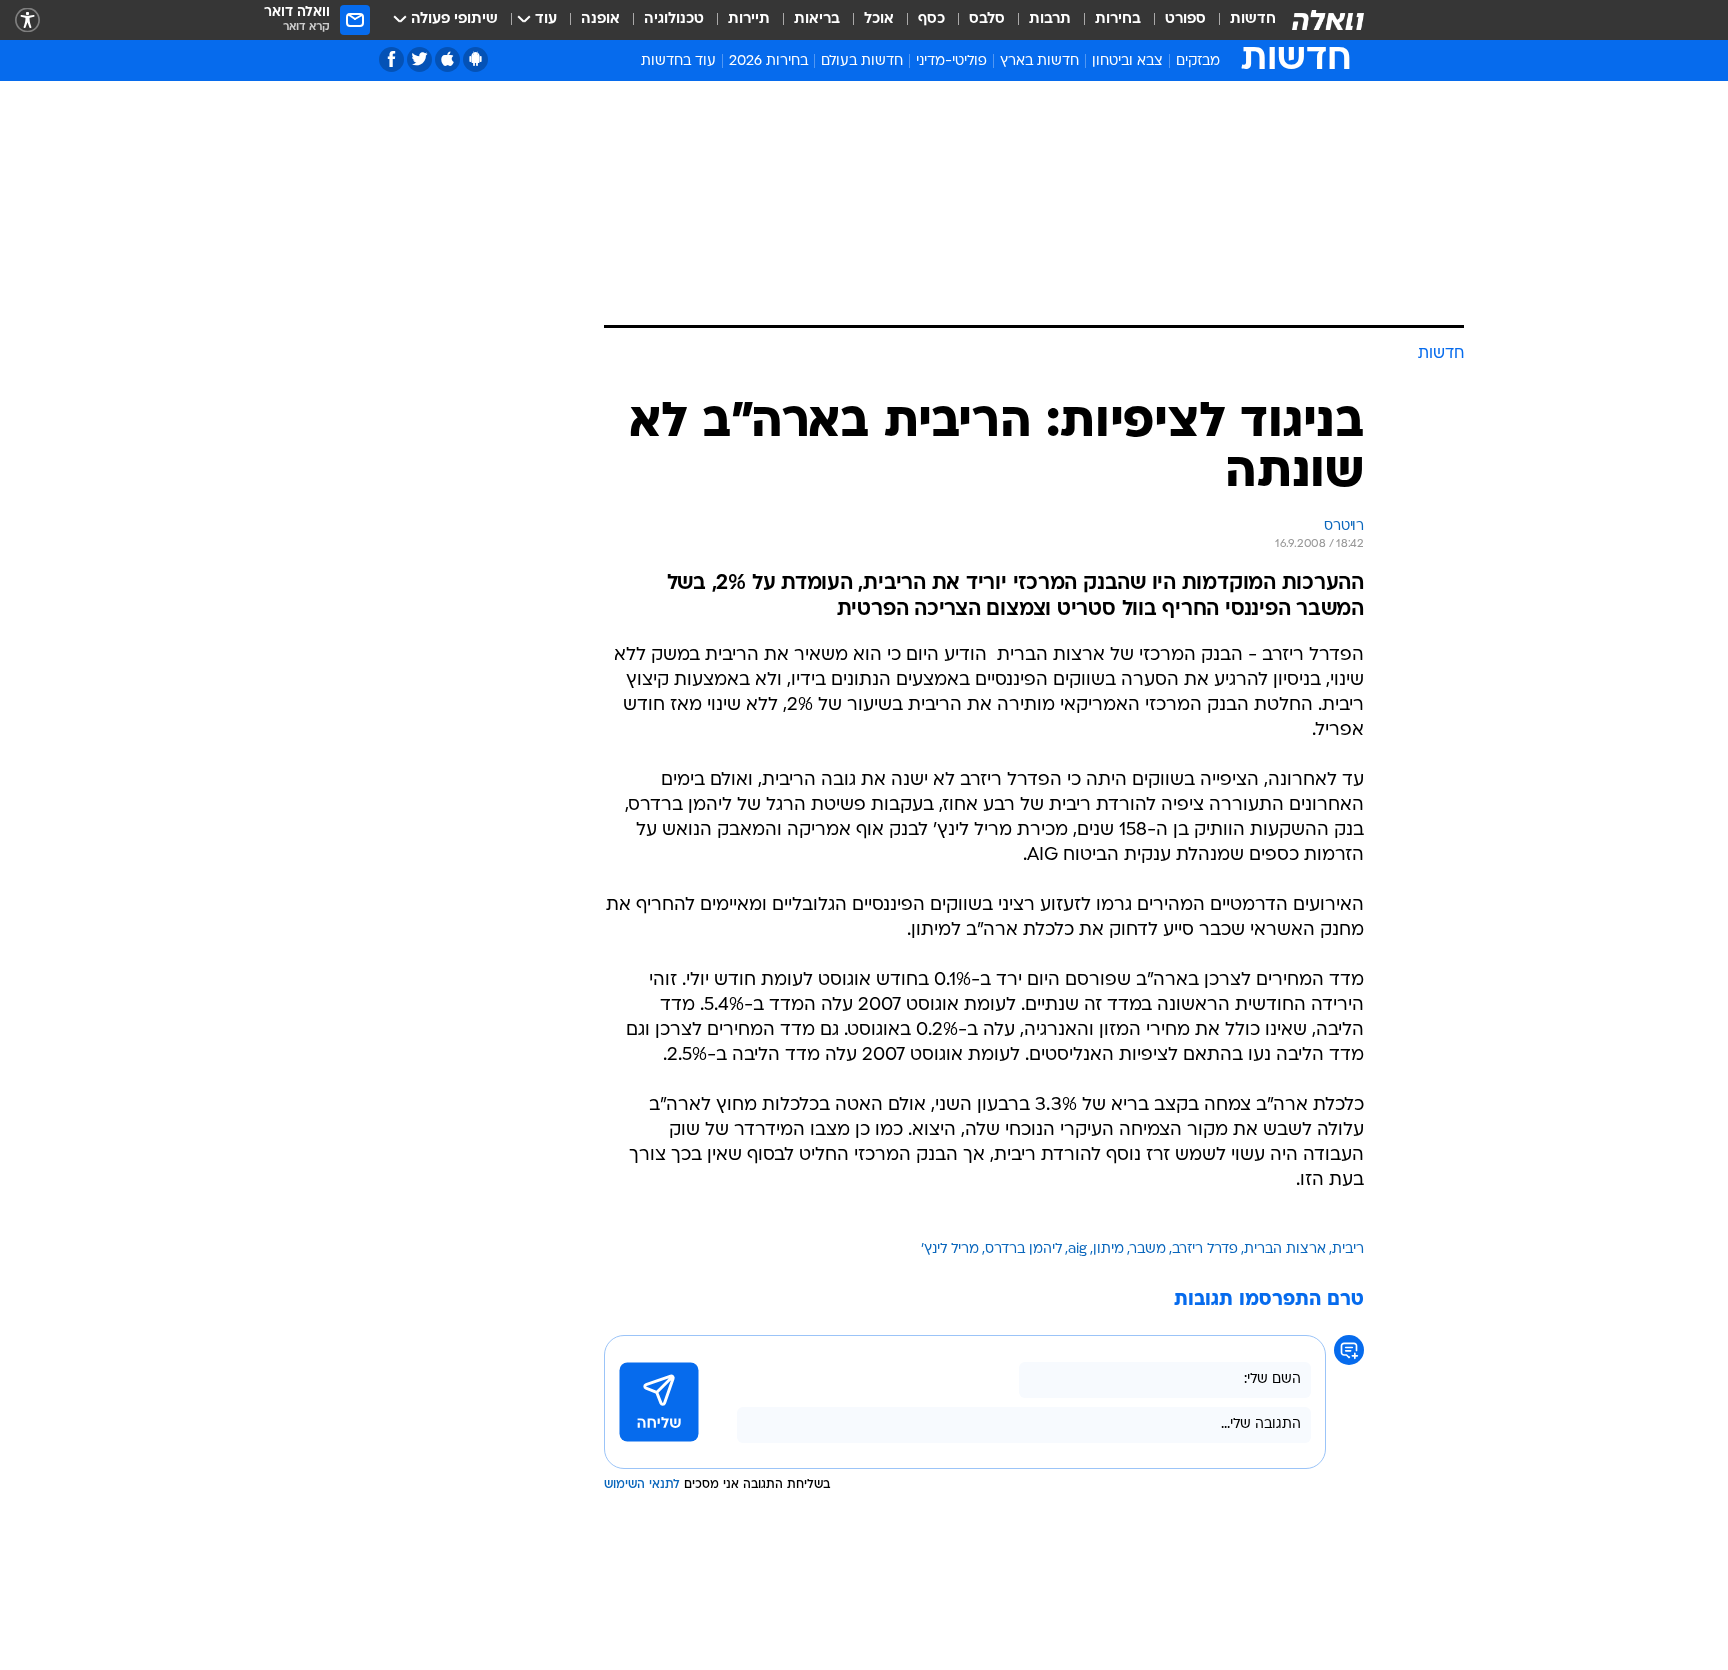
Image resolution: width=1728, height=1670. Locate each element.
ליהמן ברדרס (1023, 1249)
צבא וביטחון (1127, 61)
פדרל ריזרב (1205, 1249)
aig (1077, 1249)
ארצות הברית (1285, 1249)
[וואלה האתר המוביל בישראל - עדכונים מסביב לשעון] (1328, 20)
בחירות (1118, 19)
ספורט (1185, 19)
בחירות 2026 (768, 61)
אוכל (879, 19)
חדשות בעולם (862, 61)
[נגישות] (27, 20)
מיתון (1108, 1249)
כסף (931, 19)
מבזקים (1198, 61)
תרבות (1050, 19)
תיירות (749, 19)
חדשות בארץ (1039, 61)
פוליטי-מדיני (951, 61)
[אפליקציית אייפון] (447, 59)
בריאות (817, 19)
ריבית (1348, 1249)
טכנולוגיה (674, 19)
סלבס (987, 19)
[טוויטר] (419, 59)
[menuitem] (1241, 20)
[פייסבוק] (391, 59)
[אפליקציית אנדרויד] (475, 59)
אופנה (600, 19)
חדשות (1253, 19)
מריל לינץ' (950, 1249)
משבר (1148, 1249)
